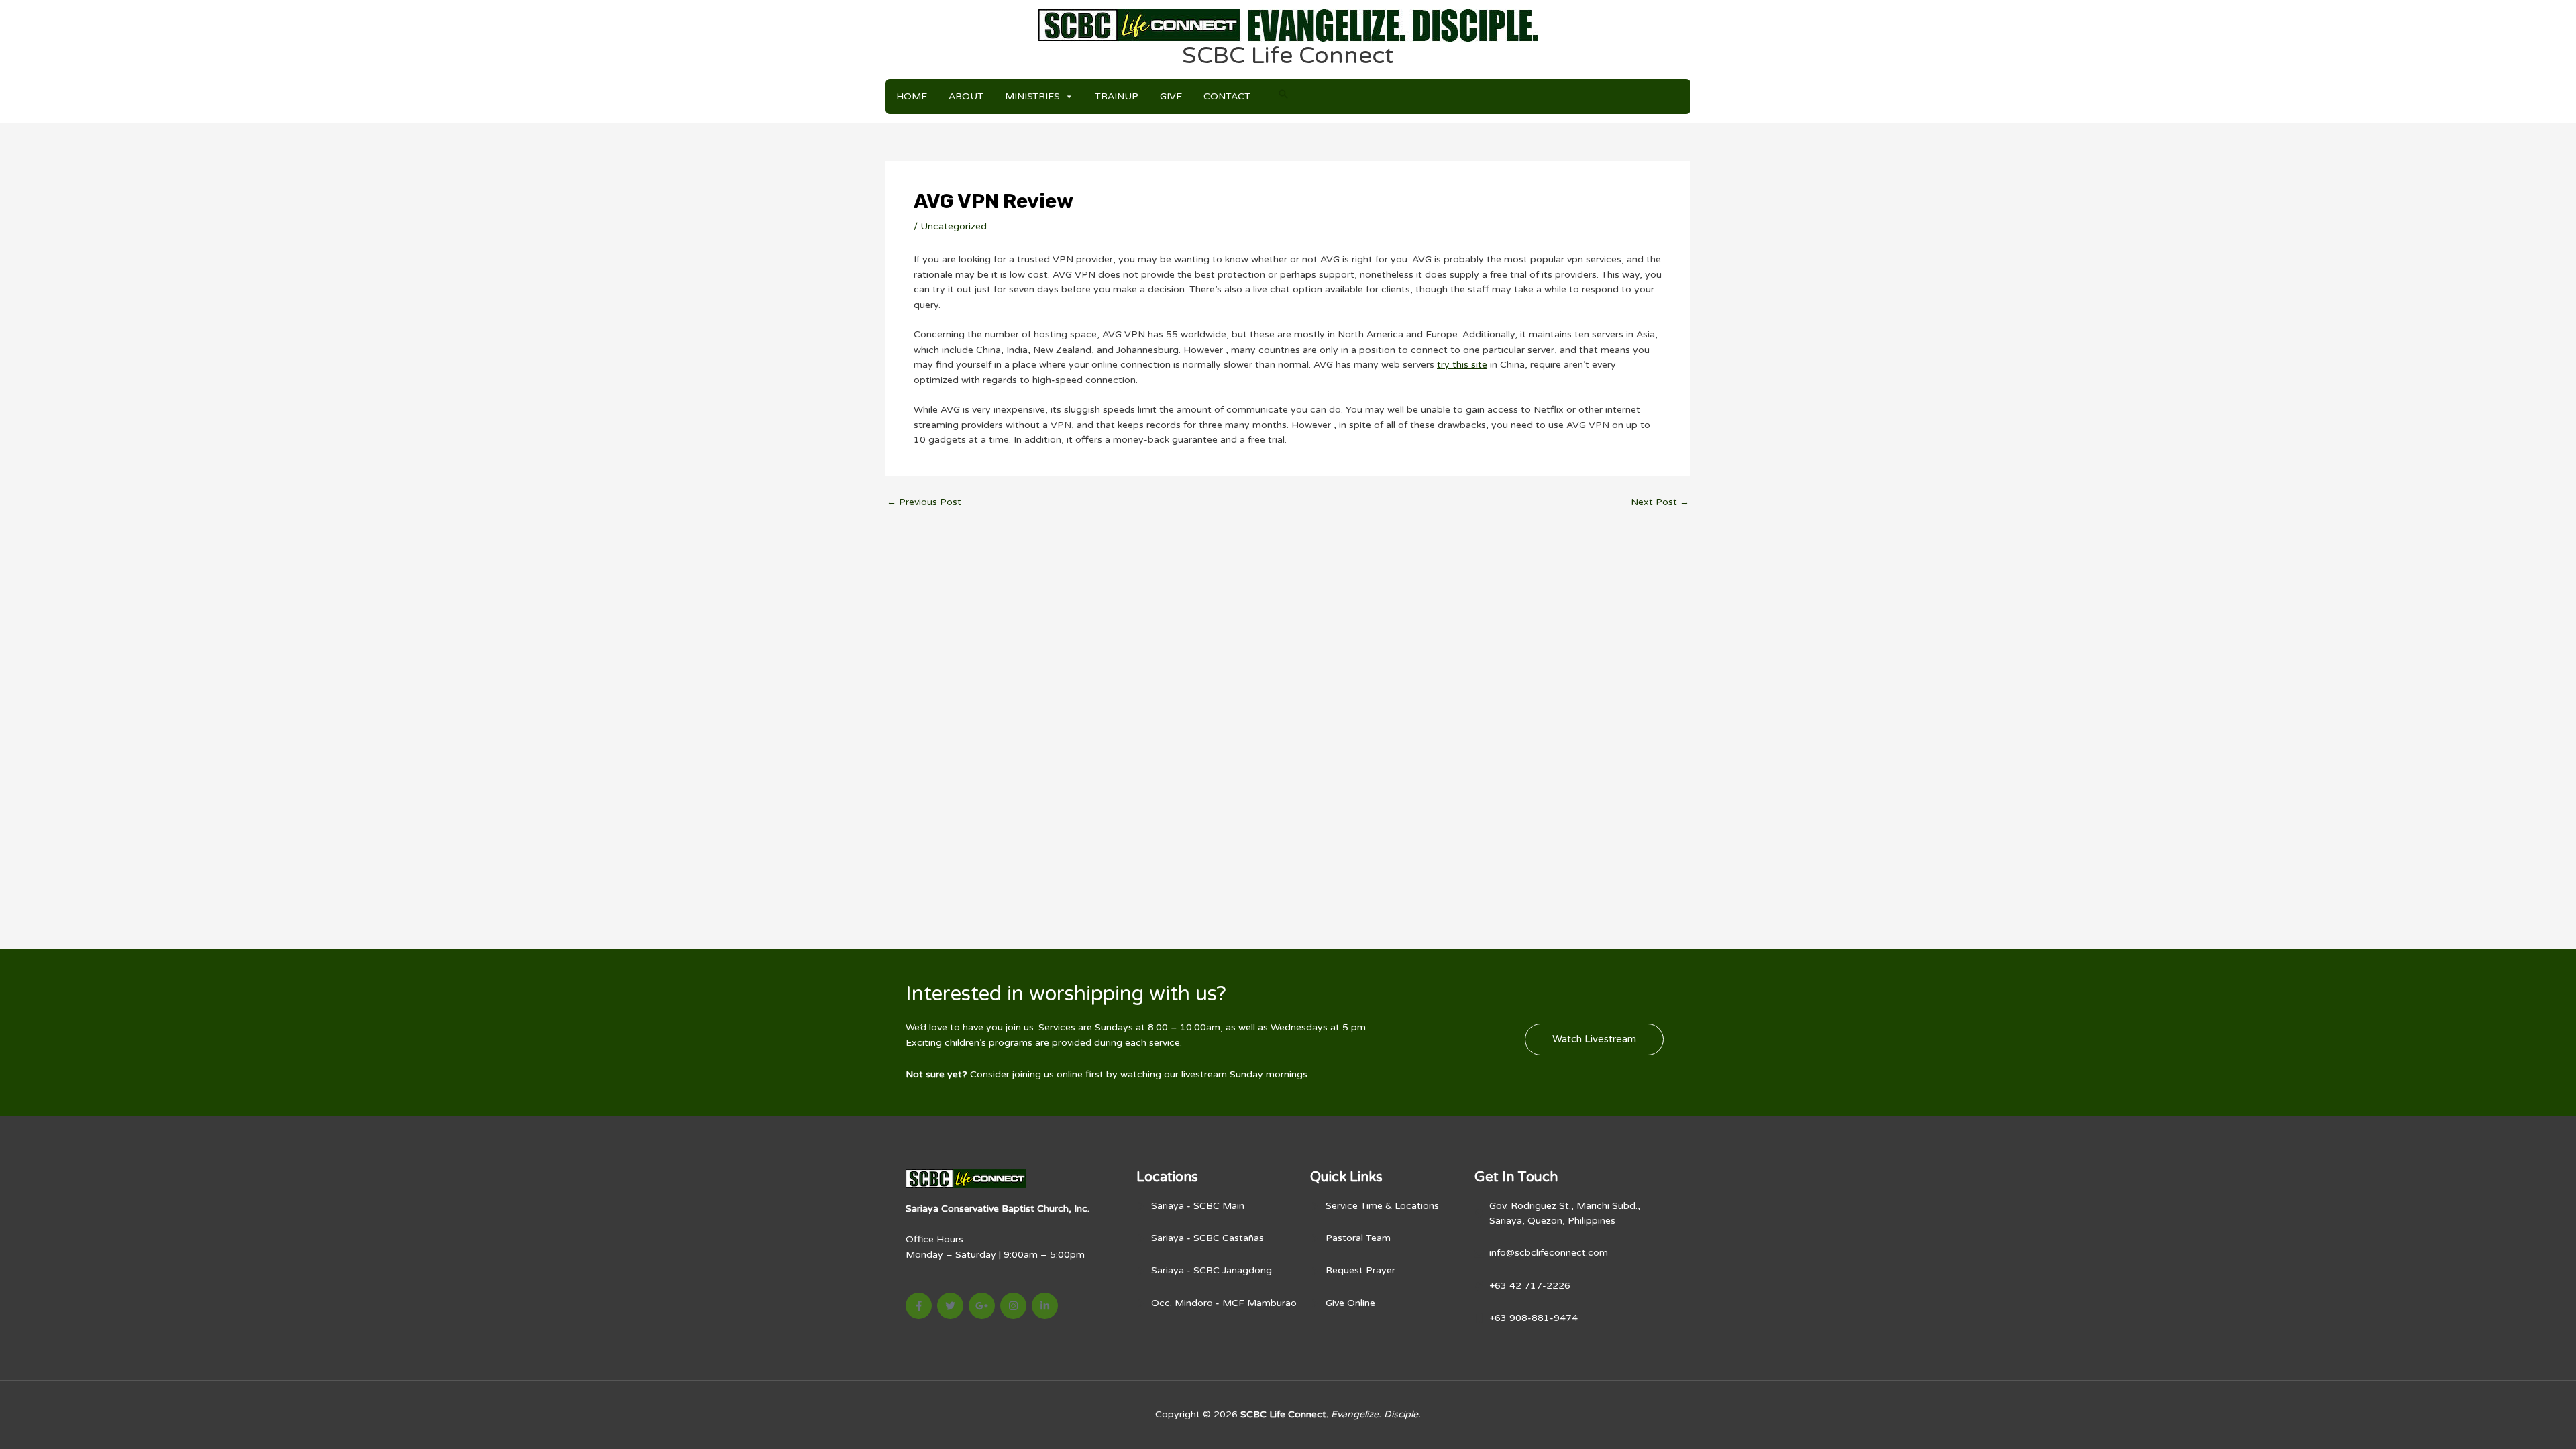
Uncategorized (954, 226)
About (966, 96)
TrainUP (1117, 96)
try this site (1462, 365)
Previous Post (924, 502)
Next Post (1660, 502)
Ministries (1032, 96)
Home (912, 96)
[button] (1283, 94)
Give (1171, 96)
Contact (1227, 96)
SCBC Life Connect (1288, 56)
